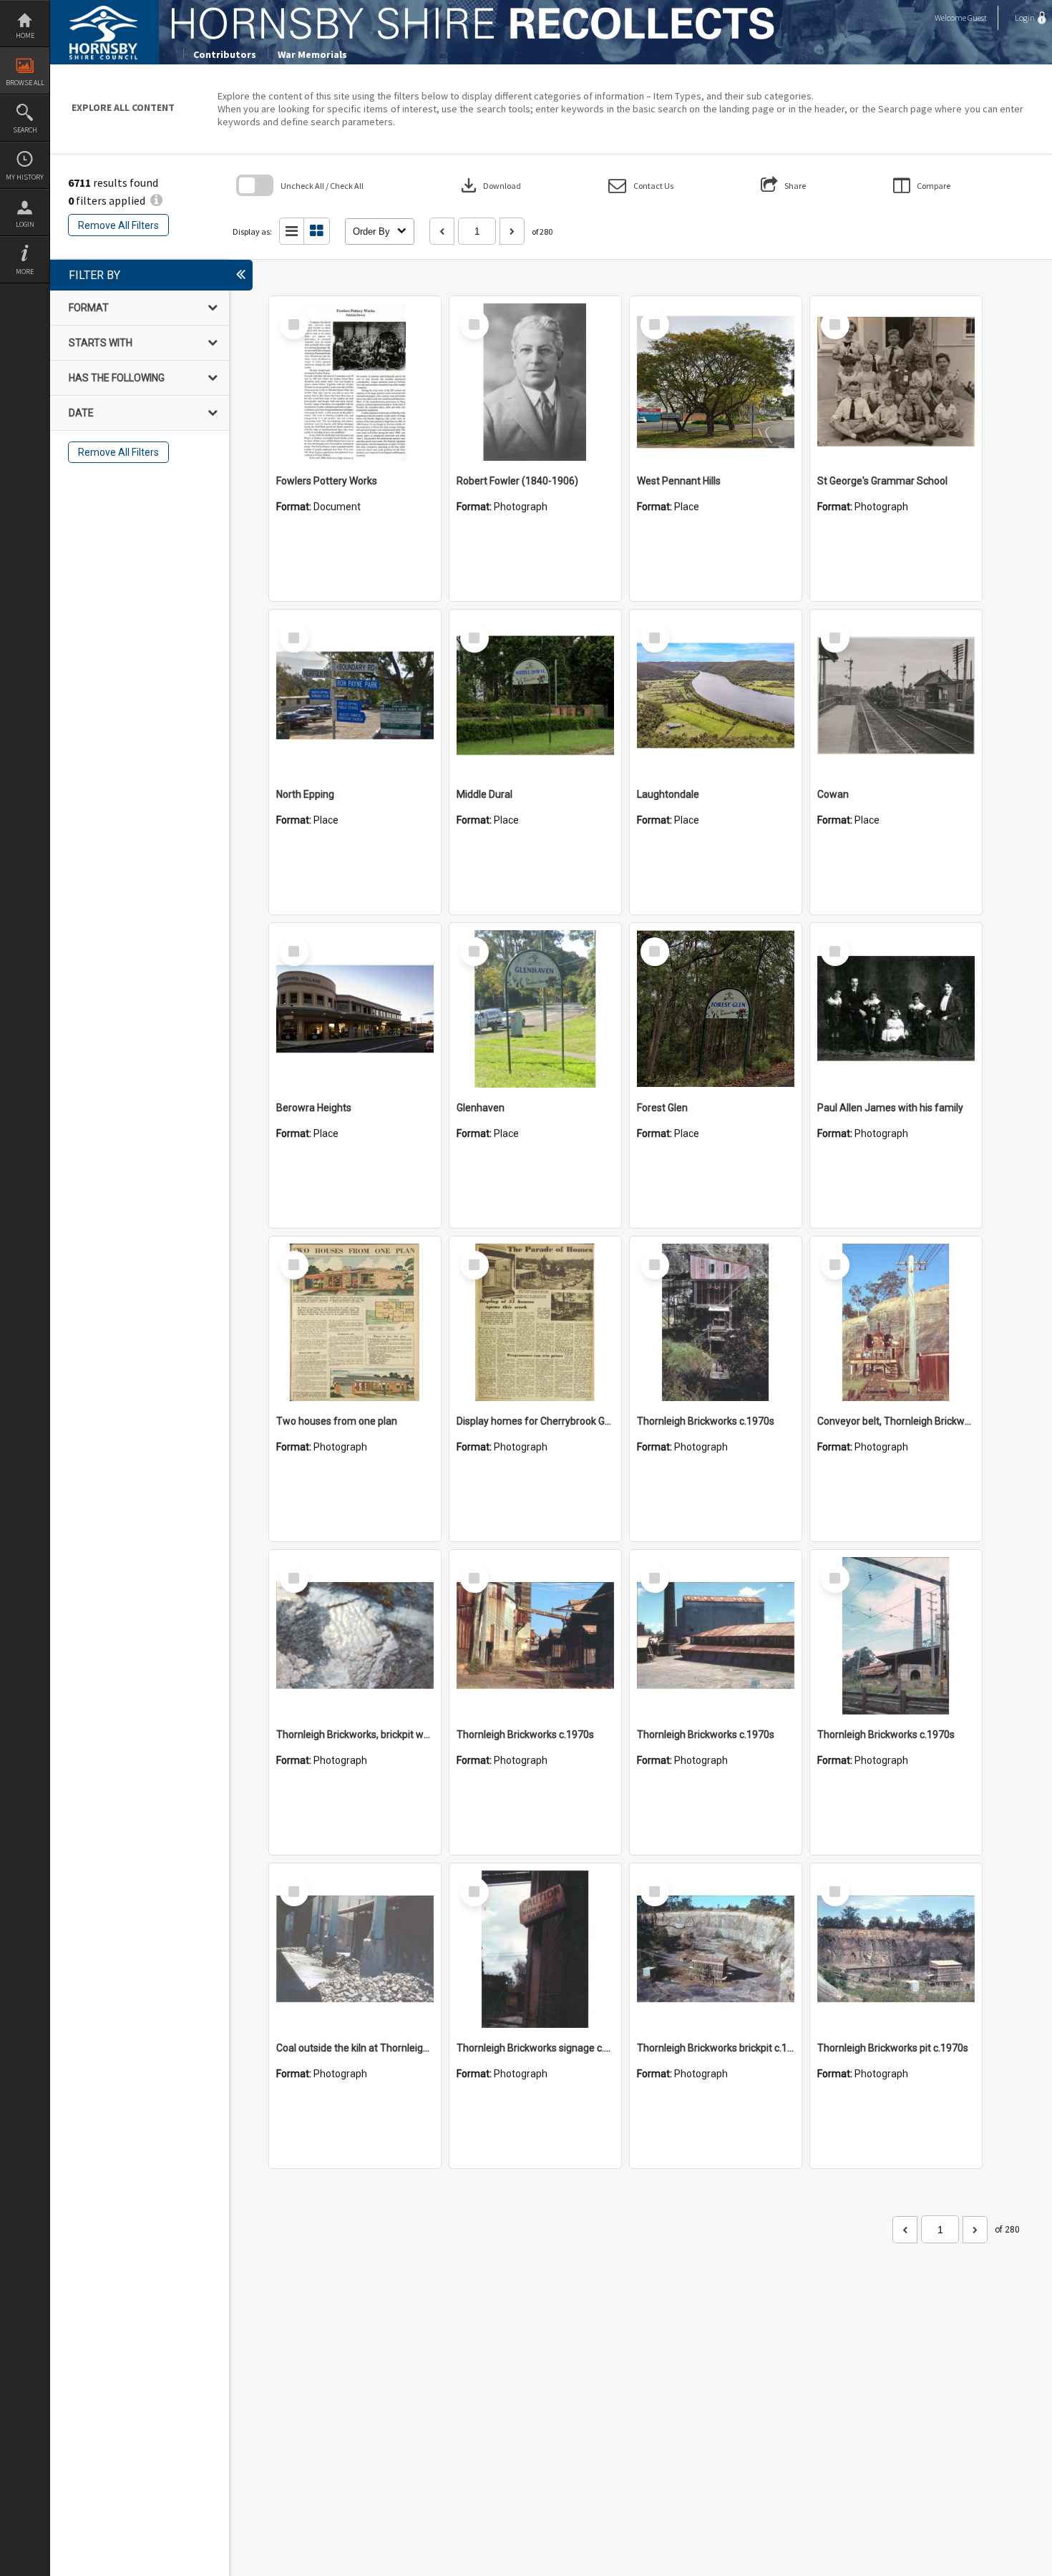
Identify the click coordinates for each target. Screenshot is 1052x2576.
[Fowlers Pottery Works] (355, 382)
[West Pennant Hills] (716, 382)
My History (25, 177)
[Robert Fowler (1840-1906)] (535, 382)
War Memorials (312, 54)
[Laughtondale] (716, 696)
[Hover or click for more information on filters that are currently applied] (156, 200)
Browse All (25, 83)
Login (25, 224)
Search (25, 130)
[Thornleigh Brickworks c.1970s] (716, 1322)
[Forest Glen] (716, 1009)
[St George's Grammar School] (896, 382)
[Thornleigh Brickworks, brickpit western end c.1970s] (355, 1636)
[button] (641, 186)
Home (25, 35)
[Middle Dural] (535, 696)
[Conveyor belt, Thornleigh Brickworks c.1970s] (896, 1322)
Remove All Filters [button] (118, 225)
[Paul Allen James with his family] (896, 1009)
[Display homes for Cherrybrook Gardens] (535, 1322)
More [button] (25, 272)
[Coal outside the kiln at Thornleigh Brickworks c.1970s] (355, 1949)
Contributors (225, 54)
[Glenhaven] (535, 1009)
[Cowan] (896, 696)
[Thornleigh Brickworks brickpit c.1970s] (716, 1949)
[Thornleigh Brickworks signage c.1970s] (535, 1949)
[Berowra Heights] (355, 1009)
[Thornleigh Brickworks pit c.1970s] (896, 1949)
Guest (977, 18)
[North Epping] (355, 696)
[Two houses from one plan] (355, 1322)
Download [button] (490, 185)
